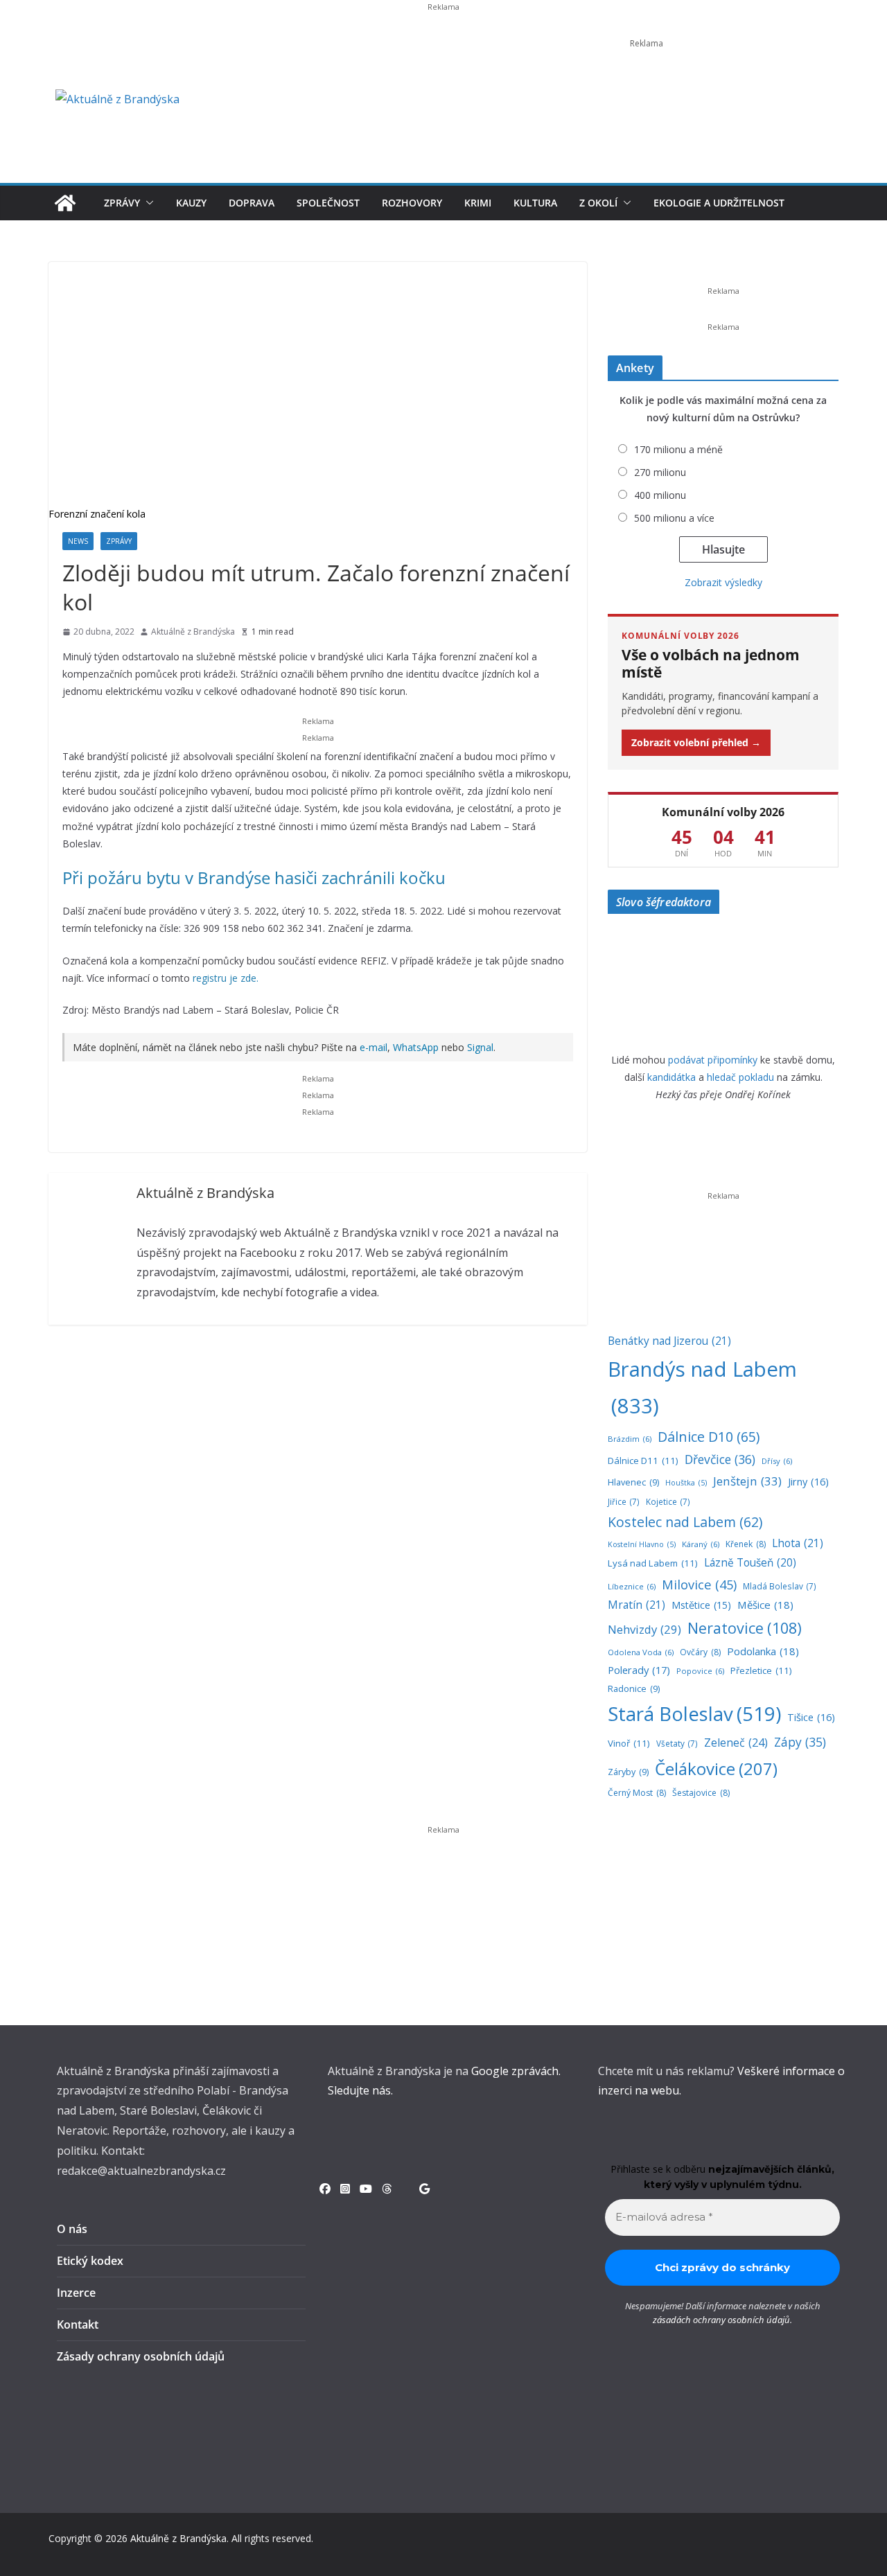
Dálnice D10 (709, 1437)
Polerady (639, 1670)
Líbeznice (632, 1586)
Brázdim (630, 1439)
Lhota (798, 1543)
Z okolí (598, 203)
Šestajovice (701, 1793)
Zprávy (122, 203)
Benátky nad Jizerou (669, 1341)
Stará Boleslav (694, 1714)
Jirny (808, 1481)
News (78, 541)
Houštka (686, 1483)
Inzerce (76, 2293)
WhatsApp (416, 1047)
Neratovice (745, 1628)
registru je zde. (226, 978)
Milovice (699, 1584)
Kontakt (78, 2324)
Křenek (746, 1544)
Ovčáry (700, 1652)
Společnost (328, 203)
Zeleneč (736, 1743)
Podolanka (763, 1651)
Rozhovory (412, 203)
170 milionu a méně (678, 449)
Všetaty (677, 1743)
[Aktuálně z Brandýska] (65, 203)
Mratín (636, 1605)
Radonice (634, 1689)
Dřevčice (720, 1459)
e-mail (374, 1047)
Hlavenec (633, 1482)
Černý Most (637, 1793)
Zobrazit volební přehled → (696, 742)
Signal (480, 1047)
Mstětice (701, 1605)
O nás (72, 2229)
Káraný (701, 1544)
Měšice (765, 1605)
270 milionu (660, 472)
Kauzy (191, 203)
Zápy (800, 1742)
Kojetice (668, 1501)
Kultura (535, 203)
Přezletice (761, 1670)
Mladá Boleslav (780, 1586)
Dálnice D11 (643, 1461)
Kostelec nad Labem (685, 1522)
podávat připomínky (713, 1060)
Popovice (700, 1671)
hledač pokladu (740, 1077)
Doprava (252, 203)
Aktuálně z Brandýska (193, 632)
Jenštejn (747, 1481)
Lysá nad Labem (653, 1563)
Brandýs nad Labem (702, 1387)
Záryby (628, 1772)
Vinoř (629, 1743)
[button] (147, 203)
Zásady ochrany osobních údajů (141, 2356)
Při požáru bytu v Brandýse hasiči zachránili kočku (254, 877)
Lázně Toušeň (750, 1563)
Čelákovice (716, 1768)
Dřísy (777, 1461)
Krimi (478, 203)
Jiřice (624, 1501)
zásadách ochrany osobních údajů (721, 2320)
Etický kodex (90, 2261)
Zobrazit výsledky (723, 582)
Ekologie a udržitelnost (719, 203)
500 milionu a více (674, 518)
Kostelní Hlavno (642, 1544)
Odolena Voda (641, 1652)
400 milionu (660, 495)
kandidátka (671, 1077)
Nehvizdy (644, 1629)
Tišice (811, 1717)
